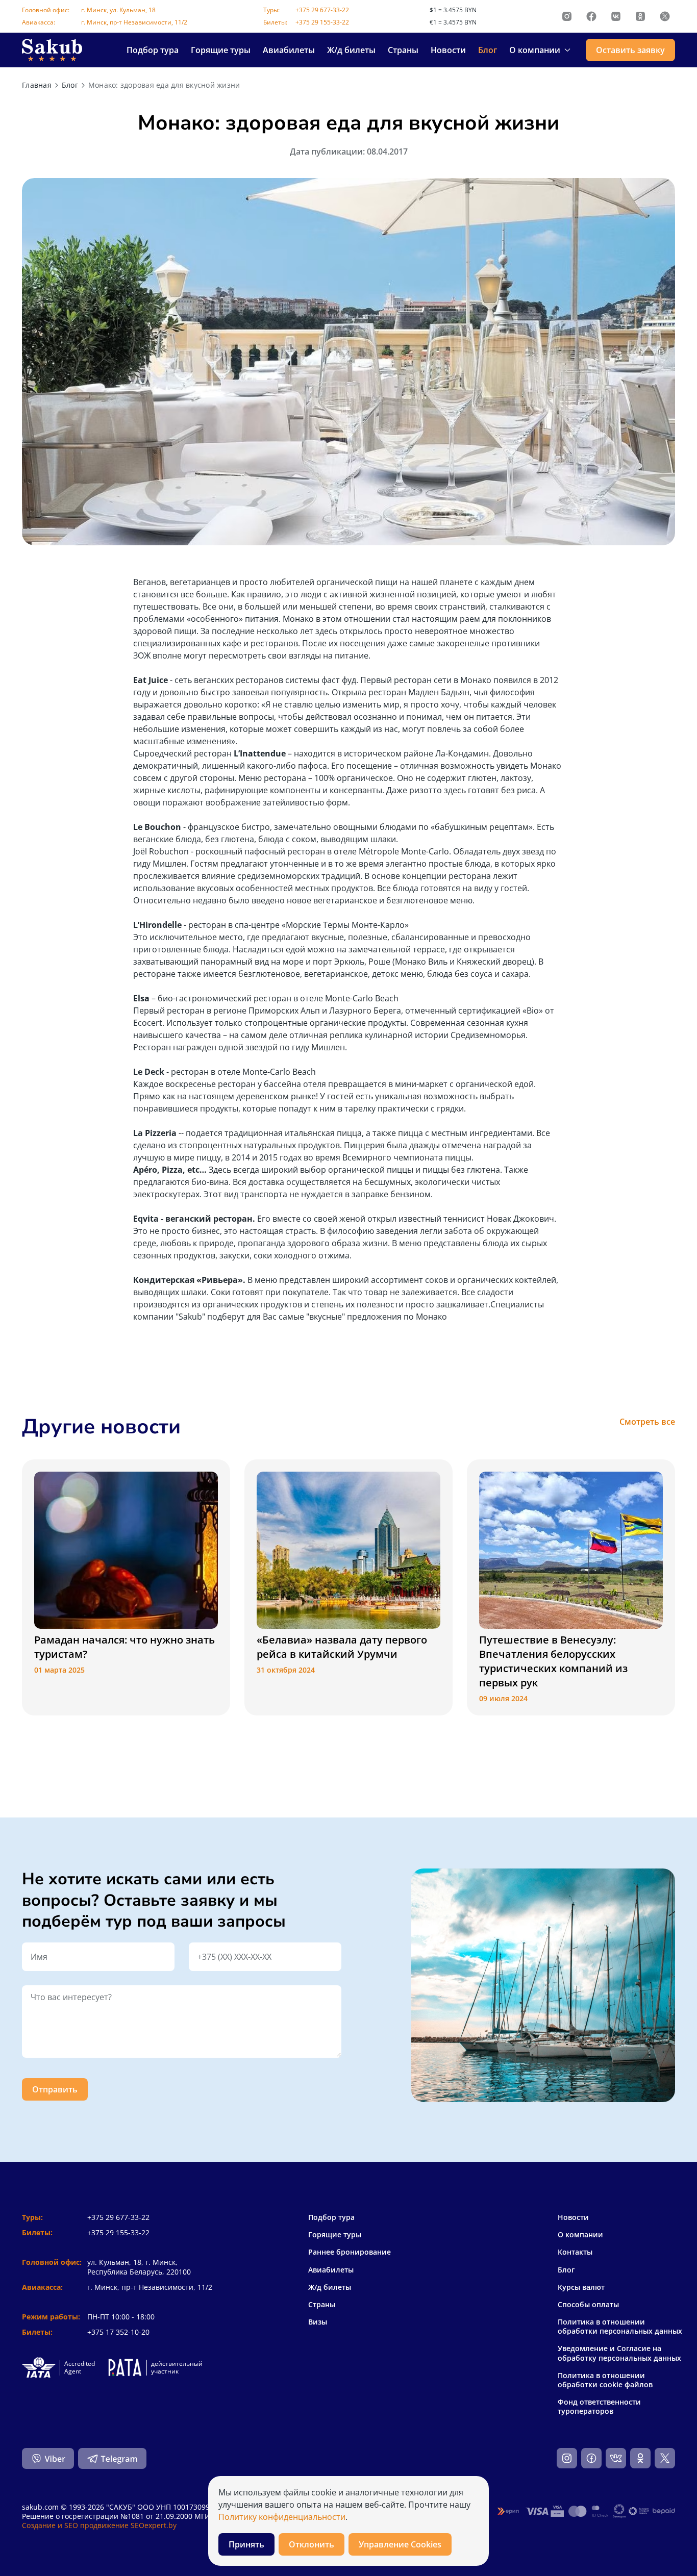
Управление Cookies (400, 2544)
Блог (488, 50)
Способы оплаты (588, 2305)
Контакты (575, 2252)
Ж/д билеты (351, 50)
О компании (580, 2235)
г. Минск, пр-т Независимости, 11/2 (134, 22)
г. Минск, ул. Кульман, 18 (118, 10)
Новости (448, 50)
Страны (403, 50)
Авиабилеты (289, 50)
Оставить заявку (630, 50)
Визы (318, 2322)
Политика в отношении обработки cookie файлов (605, 2380)
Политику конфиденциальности (282, 2517)
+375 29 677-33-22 (322, 10)
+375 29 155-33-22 (322, 22)
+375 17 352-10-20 (118, 2332)
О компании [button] (535, 50)
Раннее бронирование (350, 2252)
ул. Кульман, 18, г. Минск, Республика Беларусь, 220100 (139, 2267)
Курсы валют (581, 2287)
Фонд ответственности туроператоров (599, 2407)
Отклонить (312, 2544)
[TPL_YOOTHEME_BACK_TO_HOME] (52, 50)
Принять (246, 2544)
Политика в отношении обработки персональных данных (620, 2327)
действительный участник (177, 2368)
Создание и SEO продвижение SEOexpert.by (99, 2525)
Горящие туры (221, 50)
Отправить (55, 2089)
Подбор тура (153, 50)
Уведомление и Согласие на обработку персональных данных (619, 2353)
